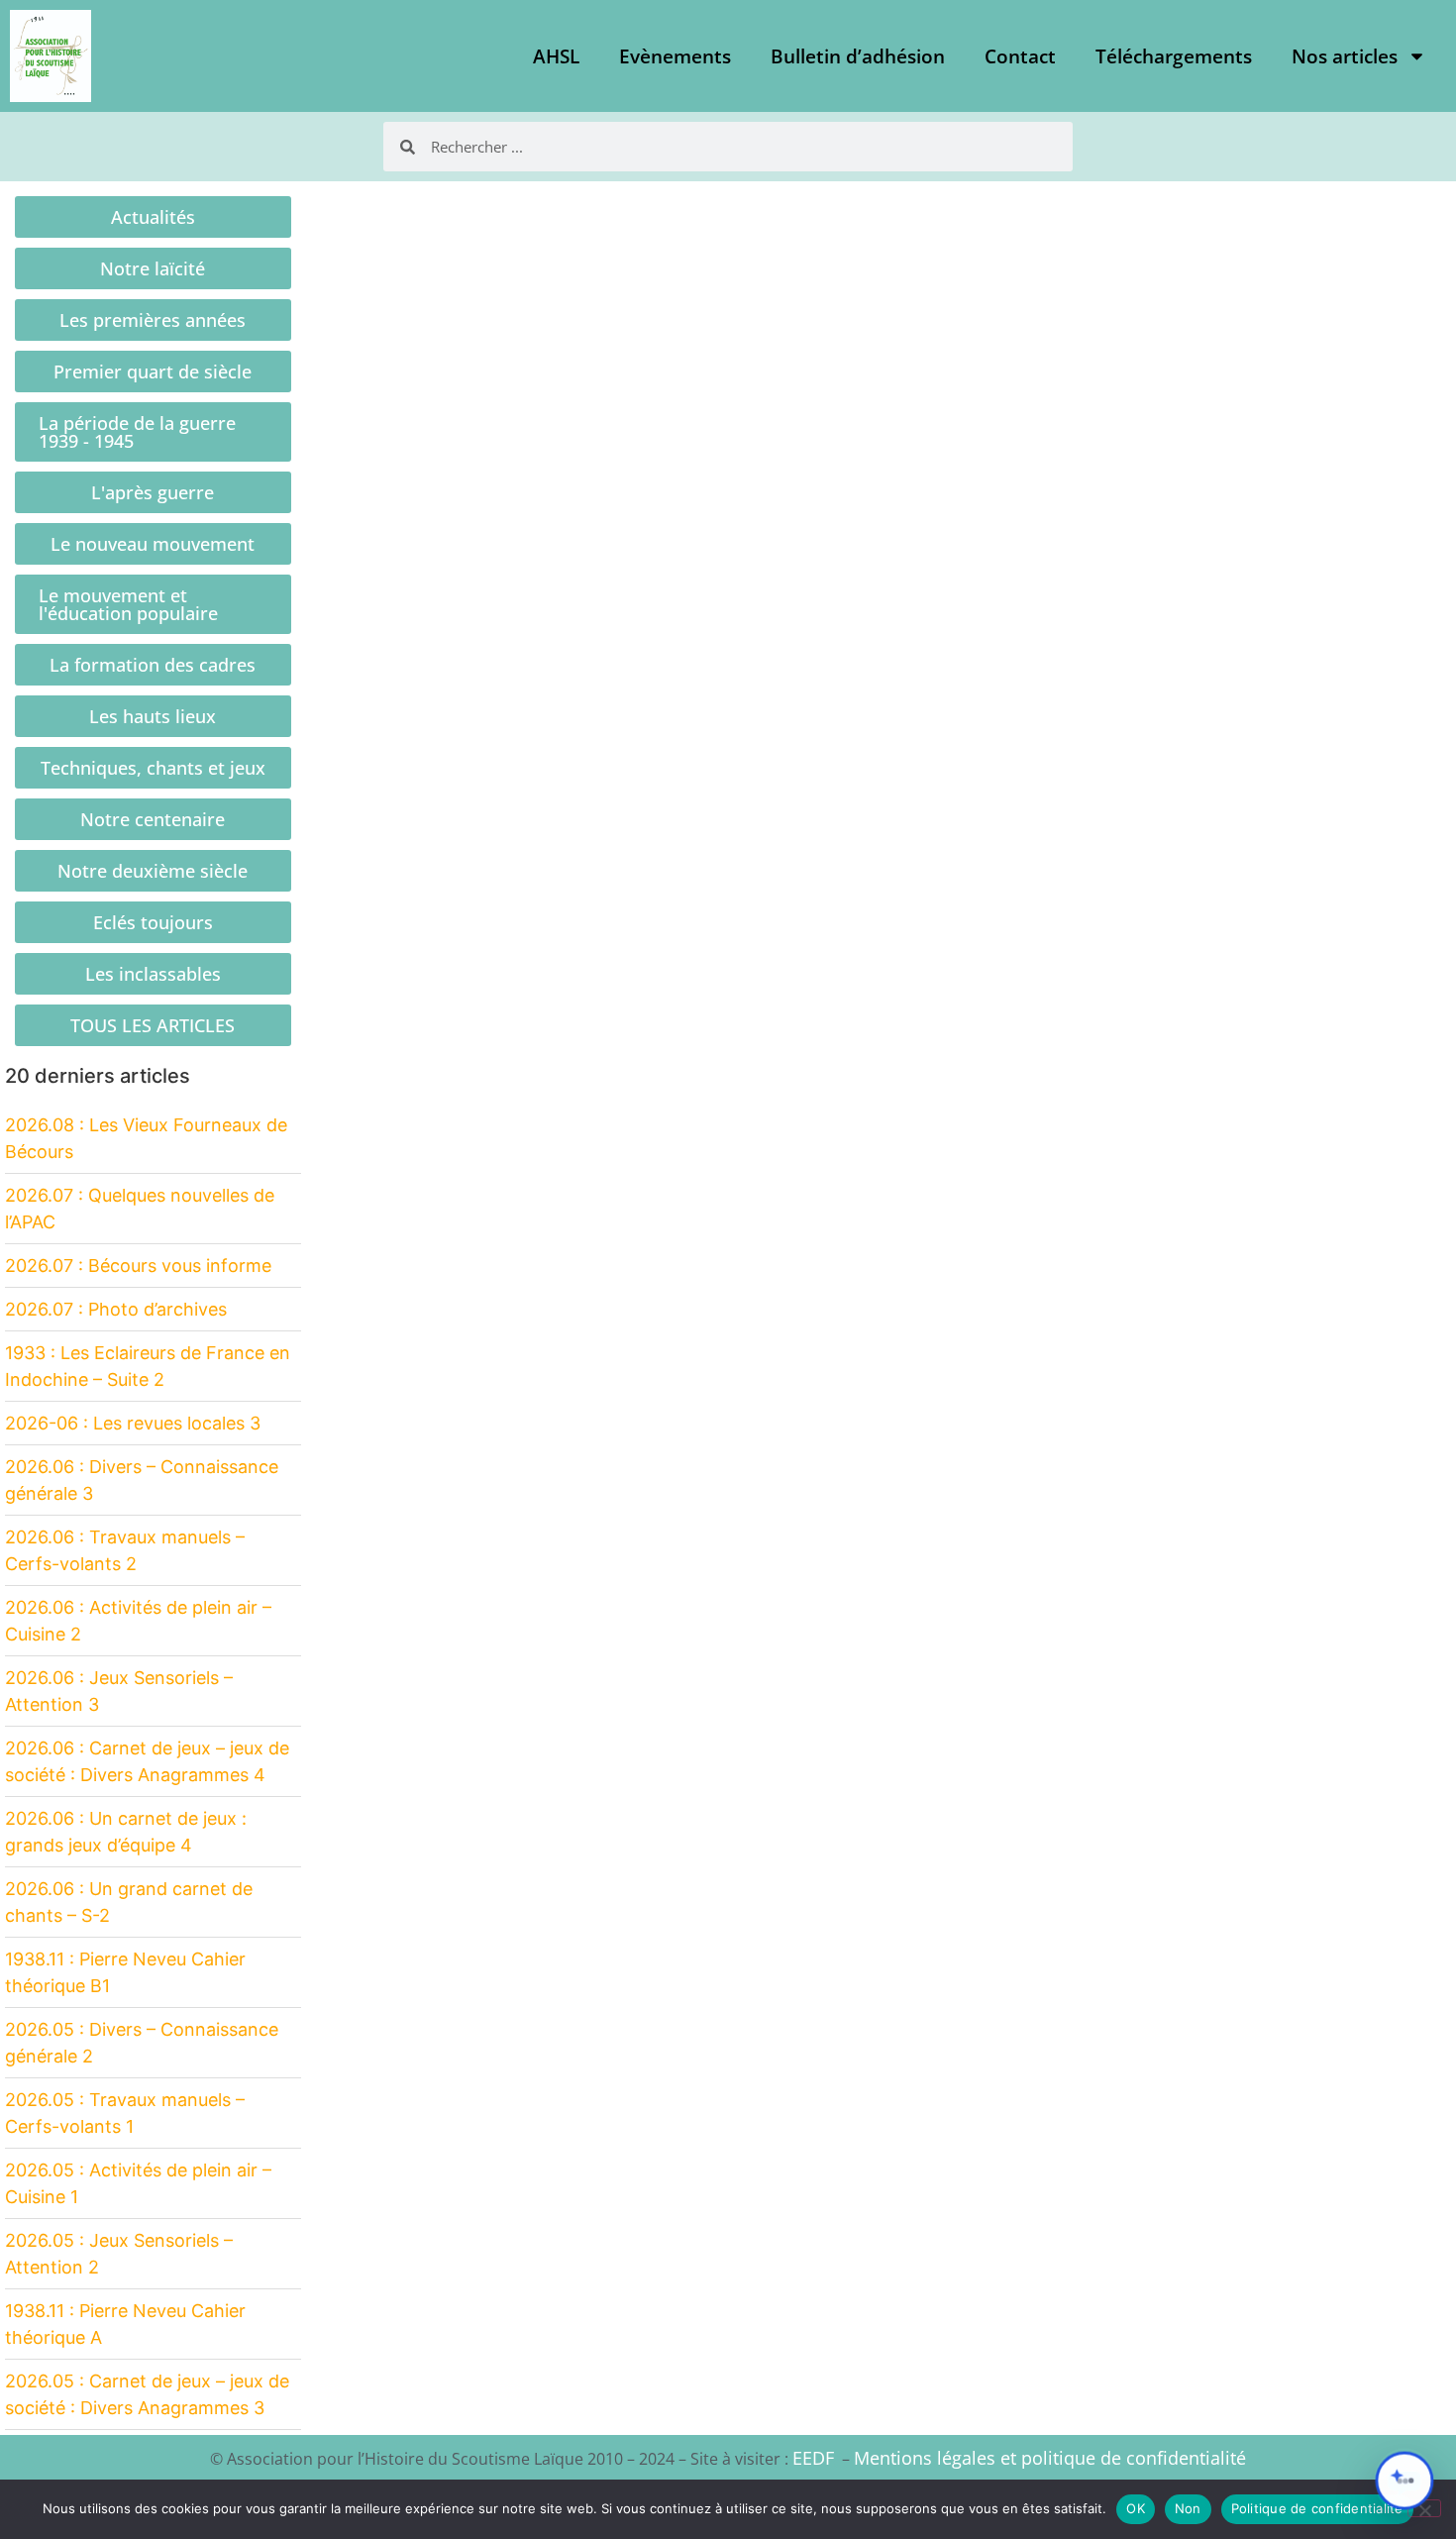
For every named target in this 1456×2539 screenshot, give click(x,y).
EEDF (813, 2458)
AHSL (556, 56)
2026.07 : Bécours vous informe (138, 1266)
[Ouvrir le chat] (1404, 2481)
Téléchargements (1174, 56)
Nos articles (1345, 56)
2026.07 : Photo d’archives (116, 1309)
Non (1188, 2508)
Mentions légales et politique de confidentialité (1050, 2458)
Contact (1020, 56)
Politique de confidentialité (1317, 2508)
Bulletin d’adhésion (858, 56)
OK (1136, 2508)
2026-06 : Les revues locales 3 (133, 1423)
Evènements (675, 56)
